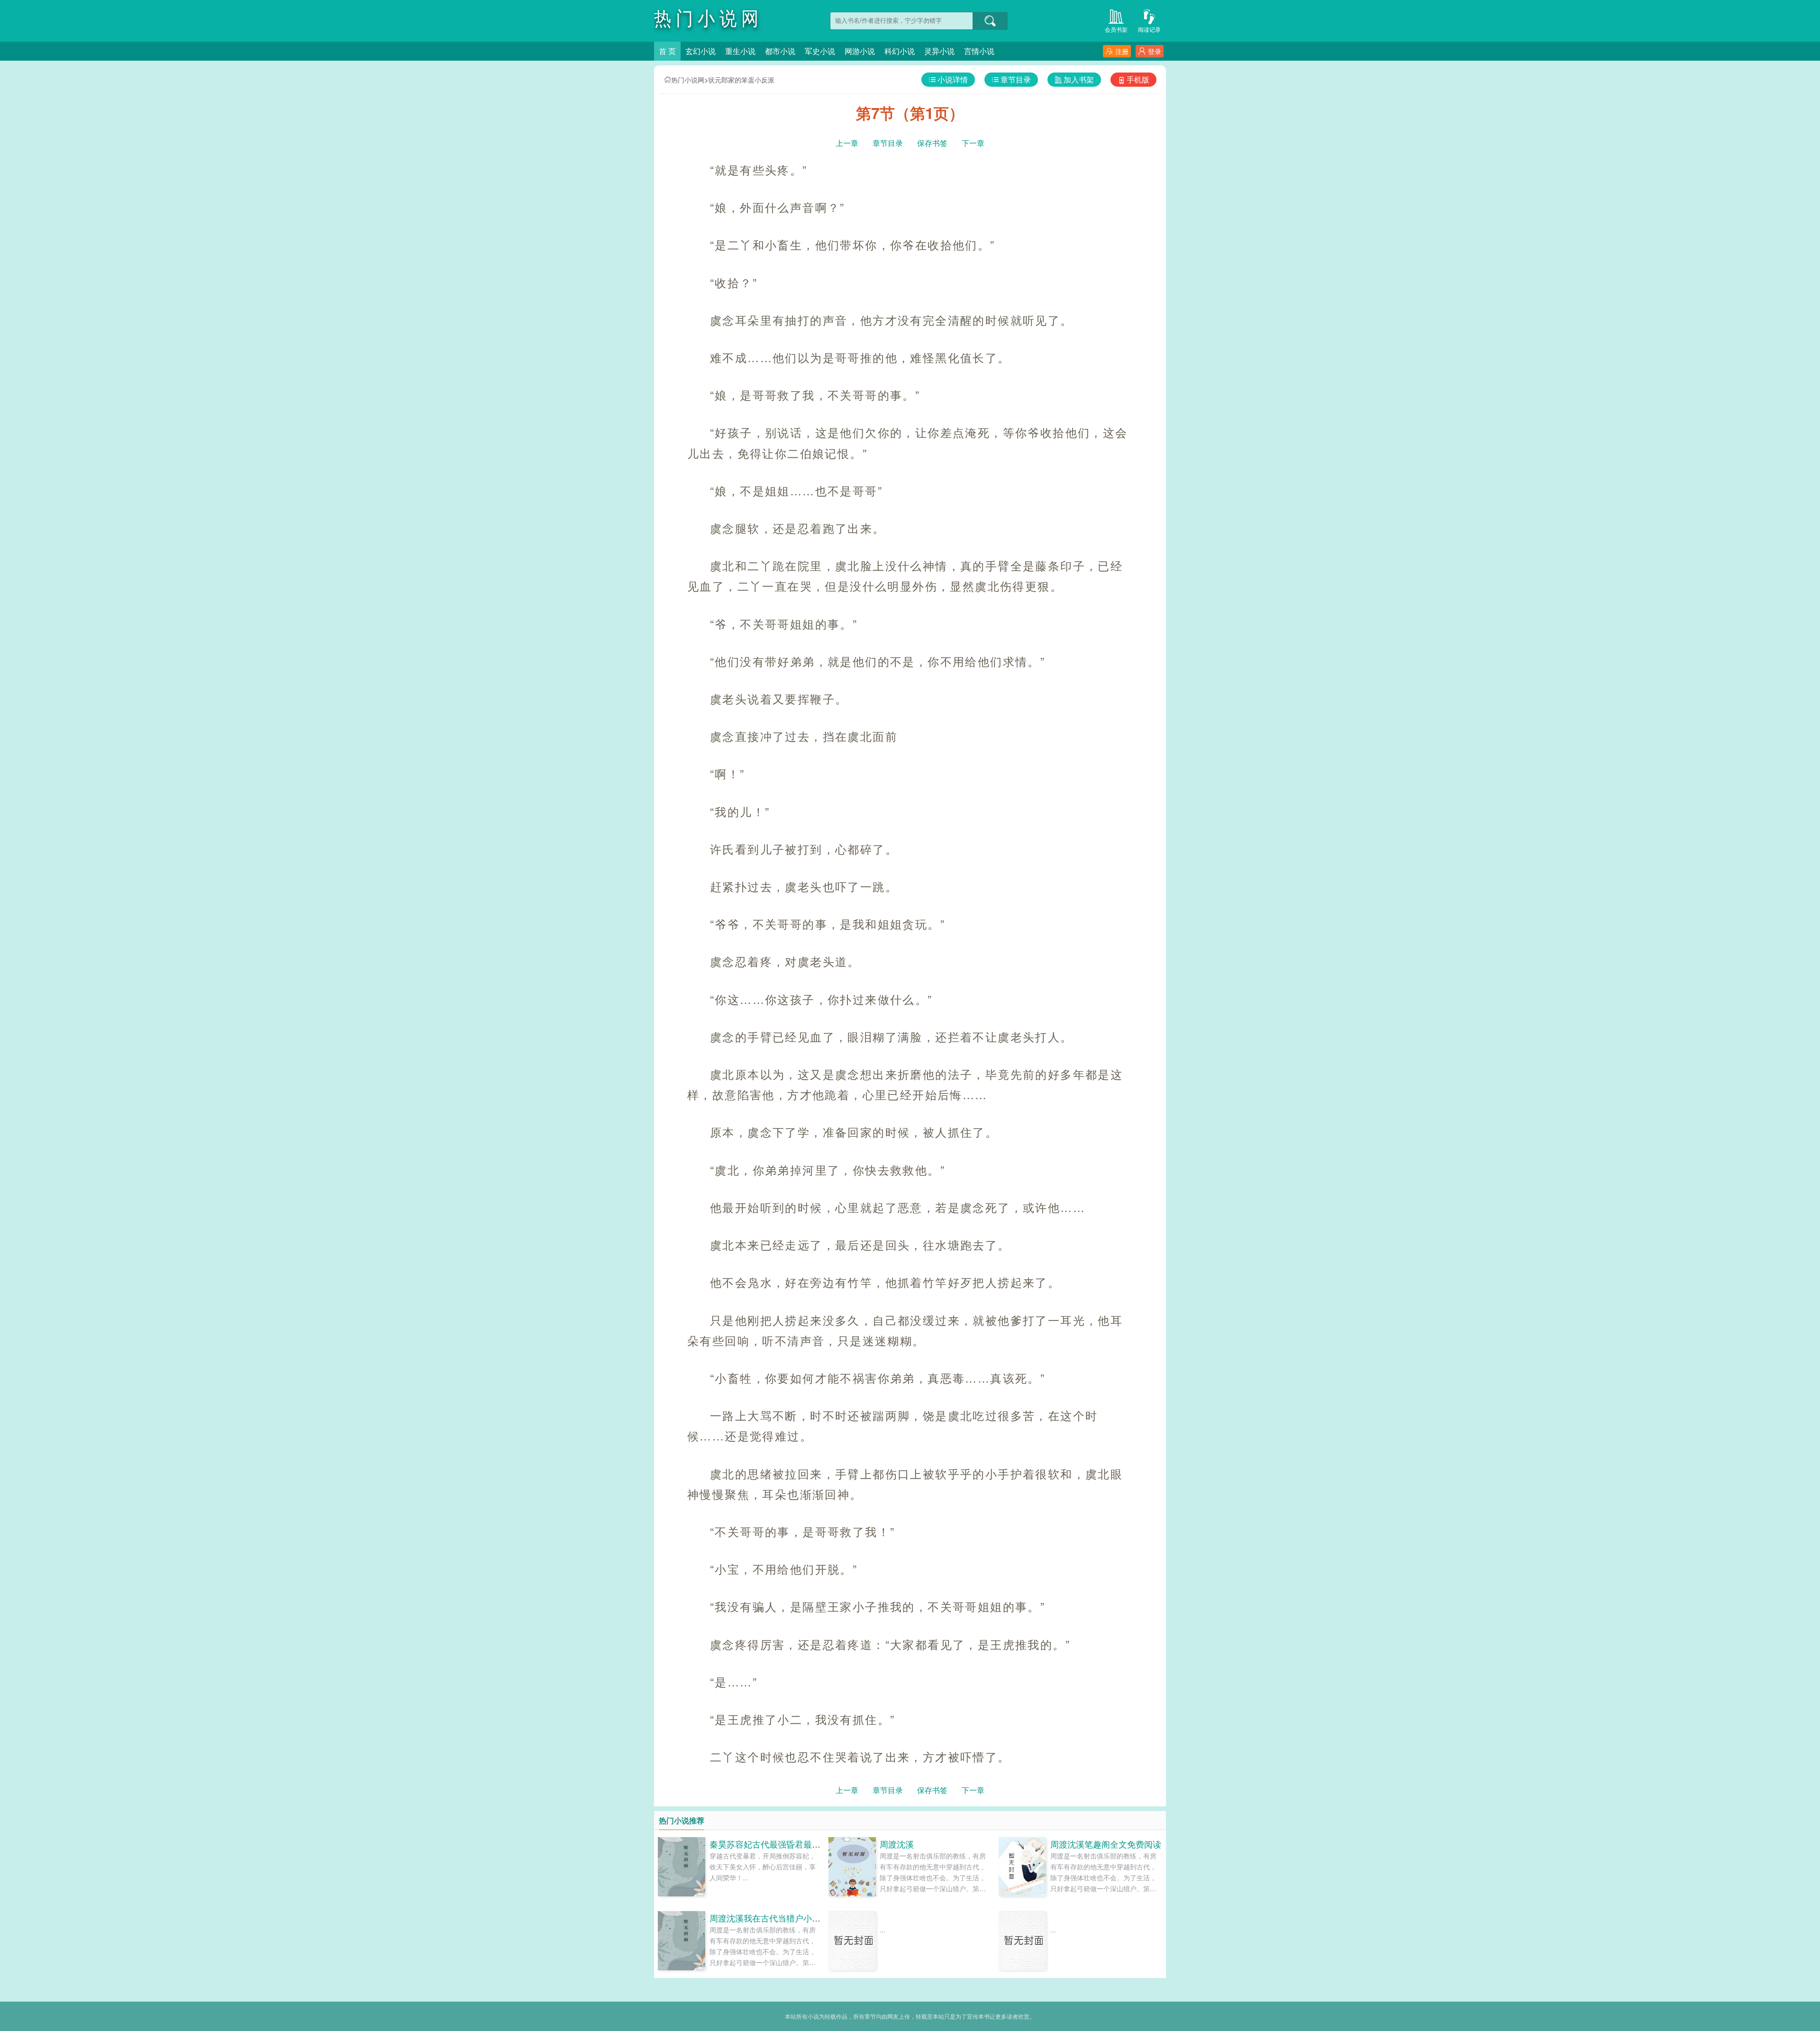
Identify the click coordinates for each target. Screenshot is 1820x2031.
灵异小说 (939, 51)
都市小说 (780, 51)
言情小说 (979, 51)
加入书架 (1079, 79)
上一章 (847, 143)
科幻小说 (900, 51)
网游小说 (860, 51)
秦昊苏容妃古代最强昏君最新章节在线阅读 (791, 1844)
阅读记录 (1149, 29)
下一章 (973, 143)
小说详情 (953, 79)
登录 (1155, 51)
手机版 (1138, 79)
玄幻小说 (701, 51)
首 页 (667, 51)
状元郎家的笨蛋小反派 (741, 80)
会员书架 (1116, 29)
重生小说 (740, 51)
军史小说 (820, 51)
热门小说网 (688, 80)
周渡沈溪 (897, 1844)
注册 (1122, 51)
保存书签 (932, 143)
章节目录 (1016, 79)
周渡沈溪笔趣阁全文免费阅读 (1106, 1844)
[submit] (990, 21)
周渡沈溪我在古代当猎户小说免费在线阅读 (791, 1918)
